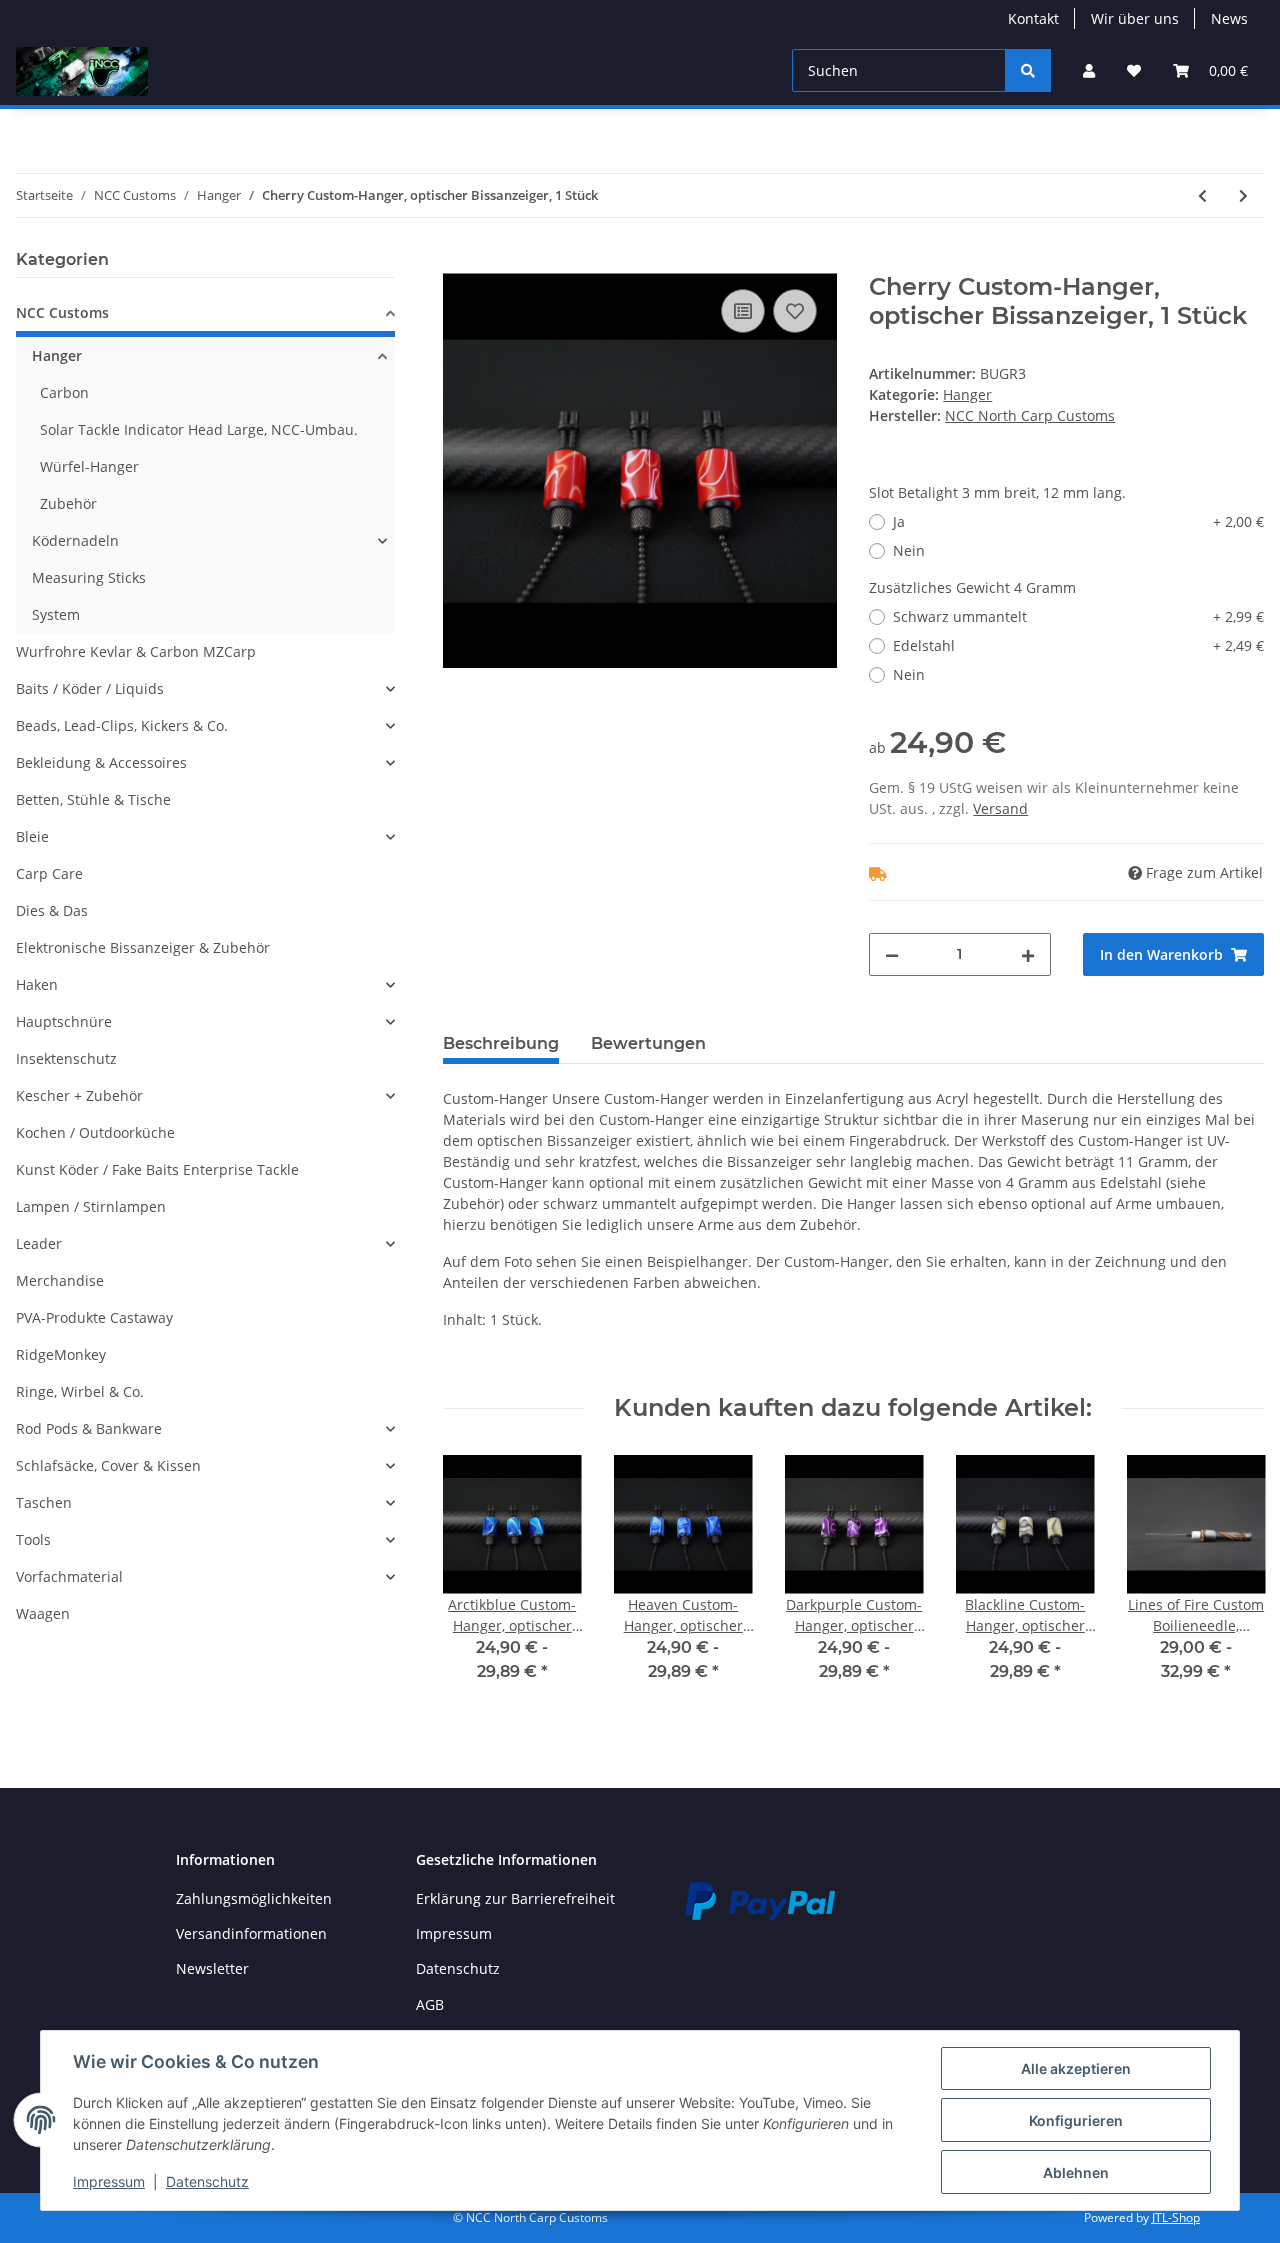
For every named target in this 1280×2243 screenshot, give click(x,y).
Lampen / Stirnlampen (91, 1206)
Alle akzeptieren (1076, 2068)
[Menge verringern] (892, 954)
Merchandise (60, 1280)
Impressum (454, 1933)
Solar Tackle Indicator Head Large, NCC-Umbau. (199, 429)
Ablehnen (1076, 2172)
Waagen (43, 1613)
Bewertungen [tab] (648, 1043)
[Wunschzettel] (1134, 70)
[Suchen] (1028, 70)
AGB (430, 2004)
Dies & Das (52, 910)
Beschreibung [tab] (501, 1043)
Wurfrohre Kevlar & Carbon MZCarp (136, 651)
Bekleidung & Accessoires (101, 762)
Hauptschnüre (64, 1021)
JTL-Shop (1176, 2217)
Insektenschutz (66, 1058)
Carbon (64, 392)
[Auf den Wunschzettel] (795, 311)
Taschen (44, 1502)
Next (1231, 1581)
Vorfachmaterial (69, 1576)
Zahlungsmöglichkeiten (254, 1898)
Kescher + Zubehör (79, 1095)
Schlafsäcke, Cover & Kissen (108, 1465)
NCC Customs (62, 312)
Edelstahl (1078, 645)
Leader (39, 1243)
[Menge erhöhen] (1028, 954)
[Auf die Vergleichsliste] (743, 311)
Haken (37, 984)
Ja (1078, 521)
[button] (1089, 70)
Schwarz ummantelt (1078, 616)
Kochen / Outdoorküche (95, 1132)
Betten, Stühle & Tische (93, 799)
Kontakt (1033, 18)
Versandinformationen (251, 1933)
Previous (475, 1581)
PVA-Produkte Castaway (94, 1317)
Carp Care (49, 873)
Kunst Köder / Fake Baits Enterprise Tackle (157, 1169)
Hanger (967, 394)
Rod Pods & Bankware (89, 1428)
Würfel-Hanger (89, 466)
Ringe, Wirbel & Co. (80, 1391)
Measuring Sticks (89, 577)
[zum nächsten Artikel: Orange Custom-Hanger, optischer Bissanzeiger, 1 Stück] (1243, 195)
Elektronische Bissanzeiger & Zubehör (143, 947)
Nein (909, 550)
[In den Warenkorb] (459, 262)
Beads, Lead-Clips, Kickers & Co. (122, 725)
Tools (33, 1539)
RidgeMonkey (61, 1354)
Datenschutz (458, 1968)
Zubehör (68, 503)
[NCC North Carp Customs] (82, 71)
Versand (1000, 808)
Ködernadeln (75, 540)
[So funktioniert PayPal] (760, 1898)
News (1229, 18)
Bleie (32, 836)
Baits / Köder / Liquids (90, 688)
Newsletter (212, 1968)
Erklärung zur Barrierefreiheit (515, 1898)
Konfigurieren (1076, 2120)
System (56, 614)
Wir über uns (1135, 18)
